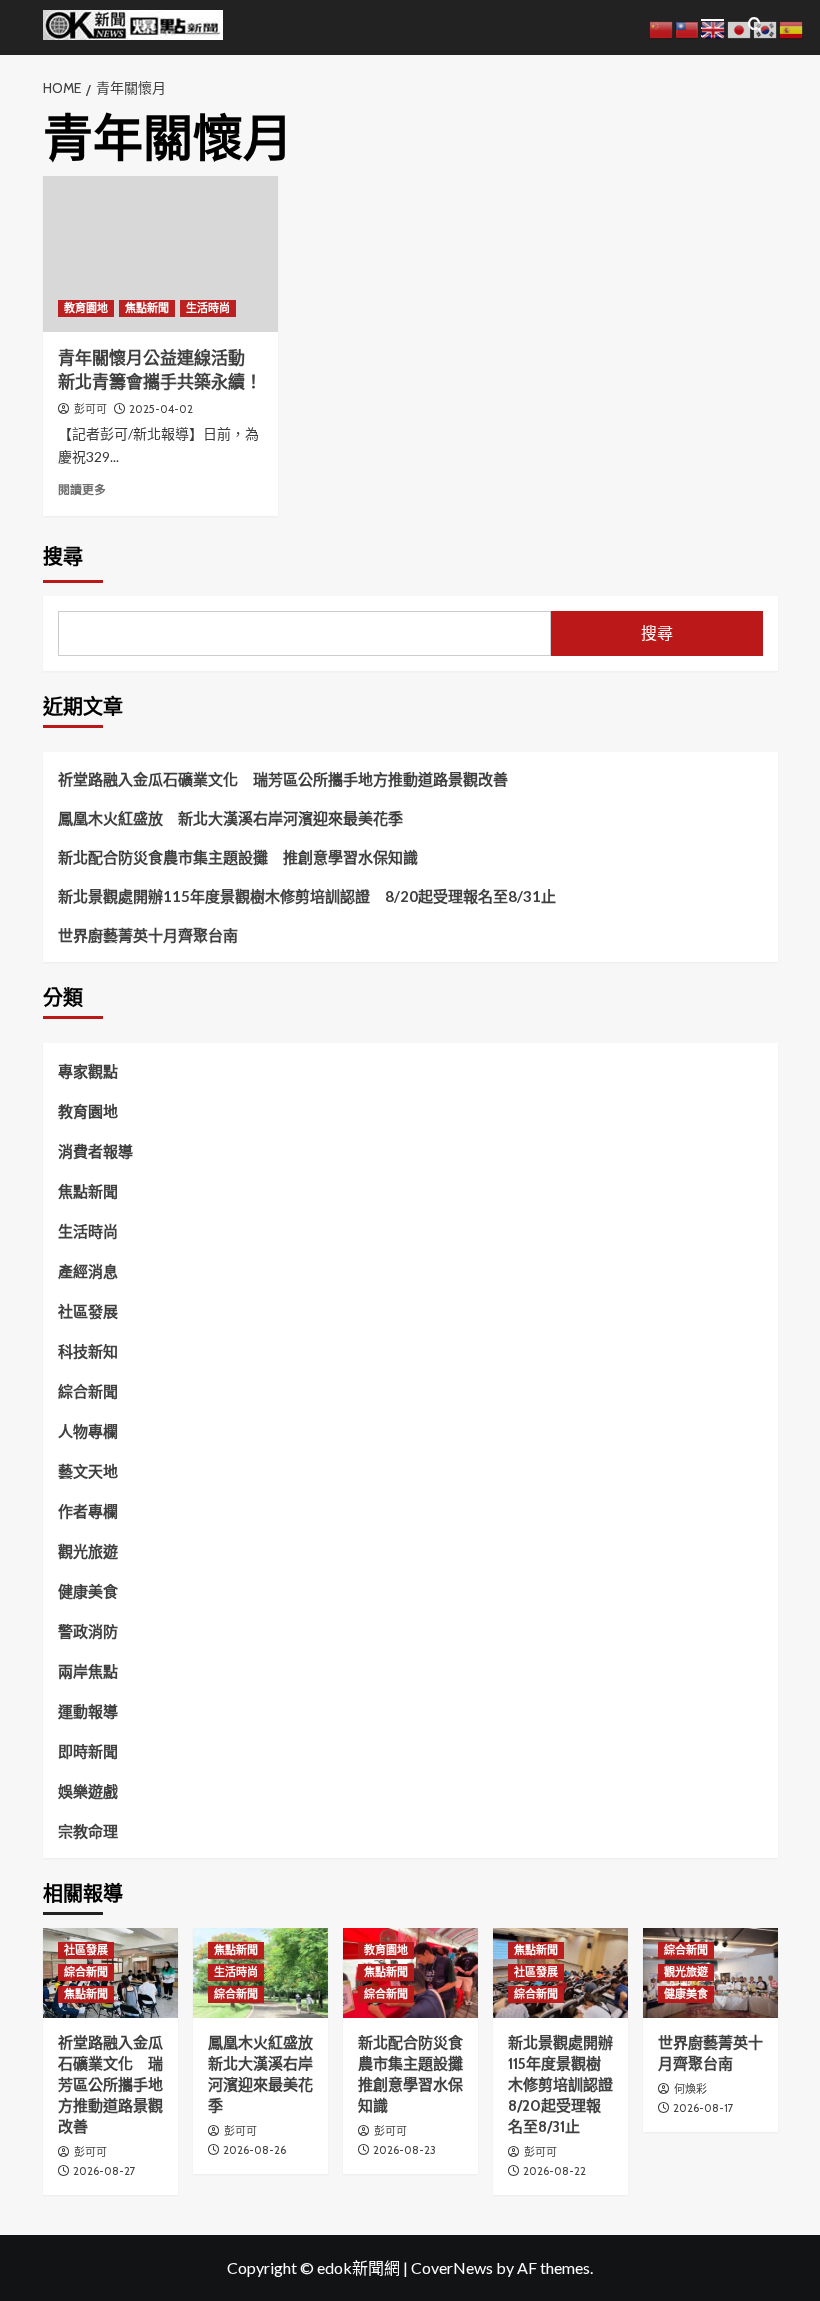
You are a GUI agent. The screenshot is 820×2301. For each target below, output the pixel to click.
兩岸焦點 (88, 1671)
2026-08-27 (104, 2171)
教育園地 (86, 308)
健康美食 (88, 1591)
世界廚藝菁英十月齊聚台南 (148, 935)
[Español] (792, 27)
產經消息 (88, 1271)
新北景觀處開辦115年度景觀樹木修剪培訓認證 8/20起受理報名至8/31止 (307, 896)
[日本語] (740, 27)
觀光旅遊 (88, 1551)
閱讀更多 (82, 489)
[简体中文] (662, 27)
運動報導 (88, 1711)
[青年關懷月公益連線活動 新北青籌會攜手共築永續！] (160, 254)
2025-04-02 (161, 409)
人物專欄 (88, 1431)
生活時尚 (208, 308)
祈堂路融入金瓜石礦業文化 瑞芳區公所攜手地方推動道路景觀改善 (283, 779)
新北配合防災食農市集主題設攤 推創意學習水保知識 (238, 857)
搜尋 (63, 557)
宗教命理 (88, 1831)
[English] (714, 27)
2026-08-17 (703, 2108)
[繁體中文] (688, 27)
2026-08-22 (554, 2171)
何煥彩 (690, 2089)
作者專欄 (88, 1511)
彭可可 (90, 409)
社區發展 (88, 1311)
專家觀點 (88, 1071)
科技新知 (88, 1351)
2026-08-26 (254, 2150)
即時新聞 (88, 1751)
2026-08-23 (404, 2150)
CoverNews (452, 2267)
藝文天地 (88, 1471)
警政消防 (88, 1631)
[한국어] (766, 27)
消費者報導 (95, 1151)
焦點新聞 (147, 308)
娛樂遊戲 (88, 1791)
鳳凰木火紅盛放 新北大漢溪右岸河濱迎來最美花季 (230, 818)
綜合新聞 (88, 1391)
